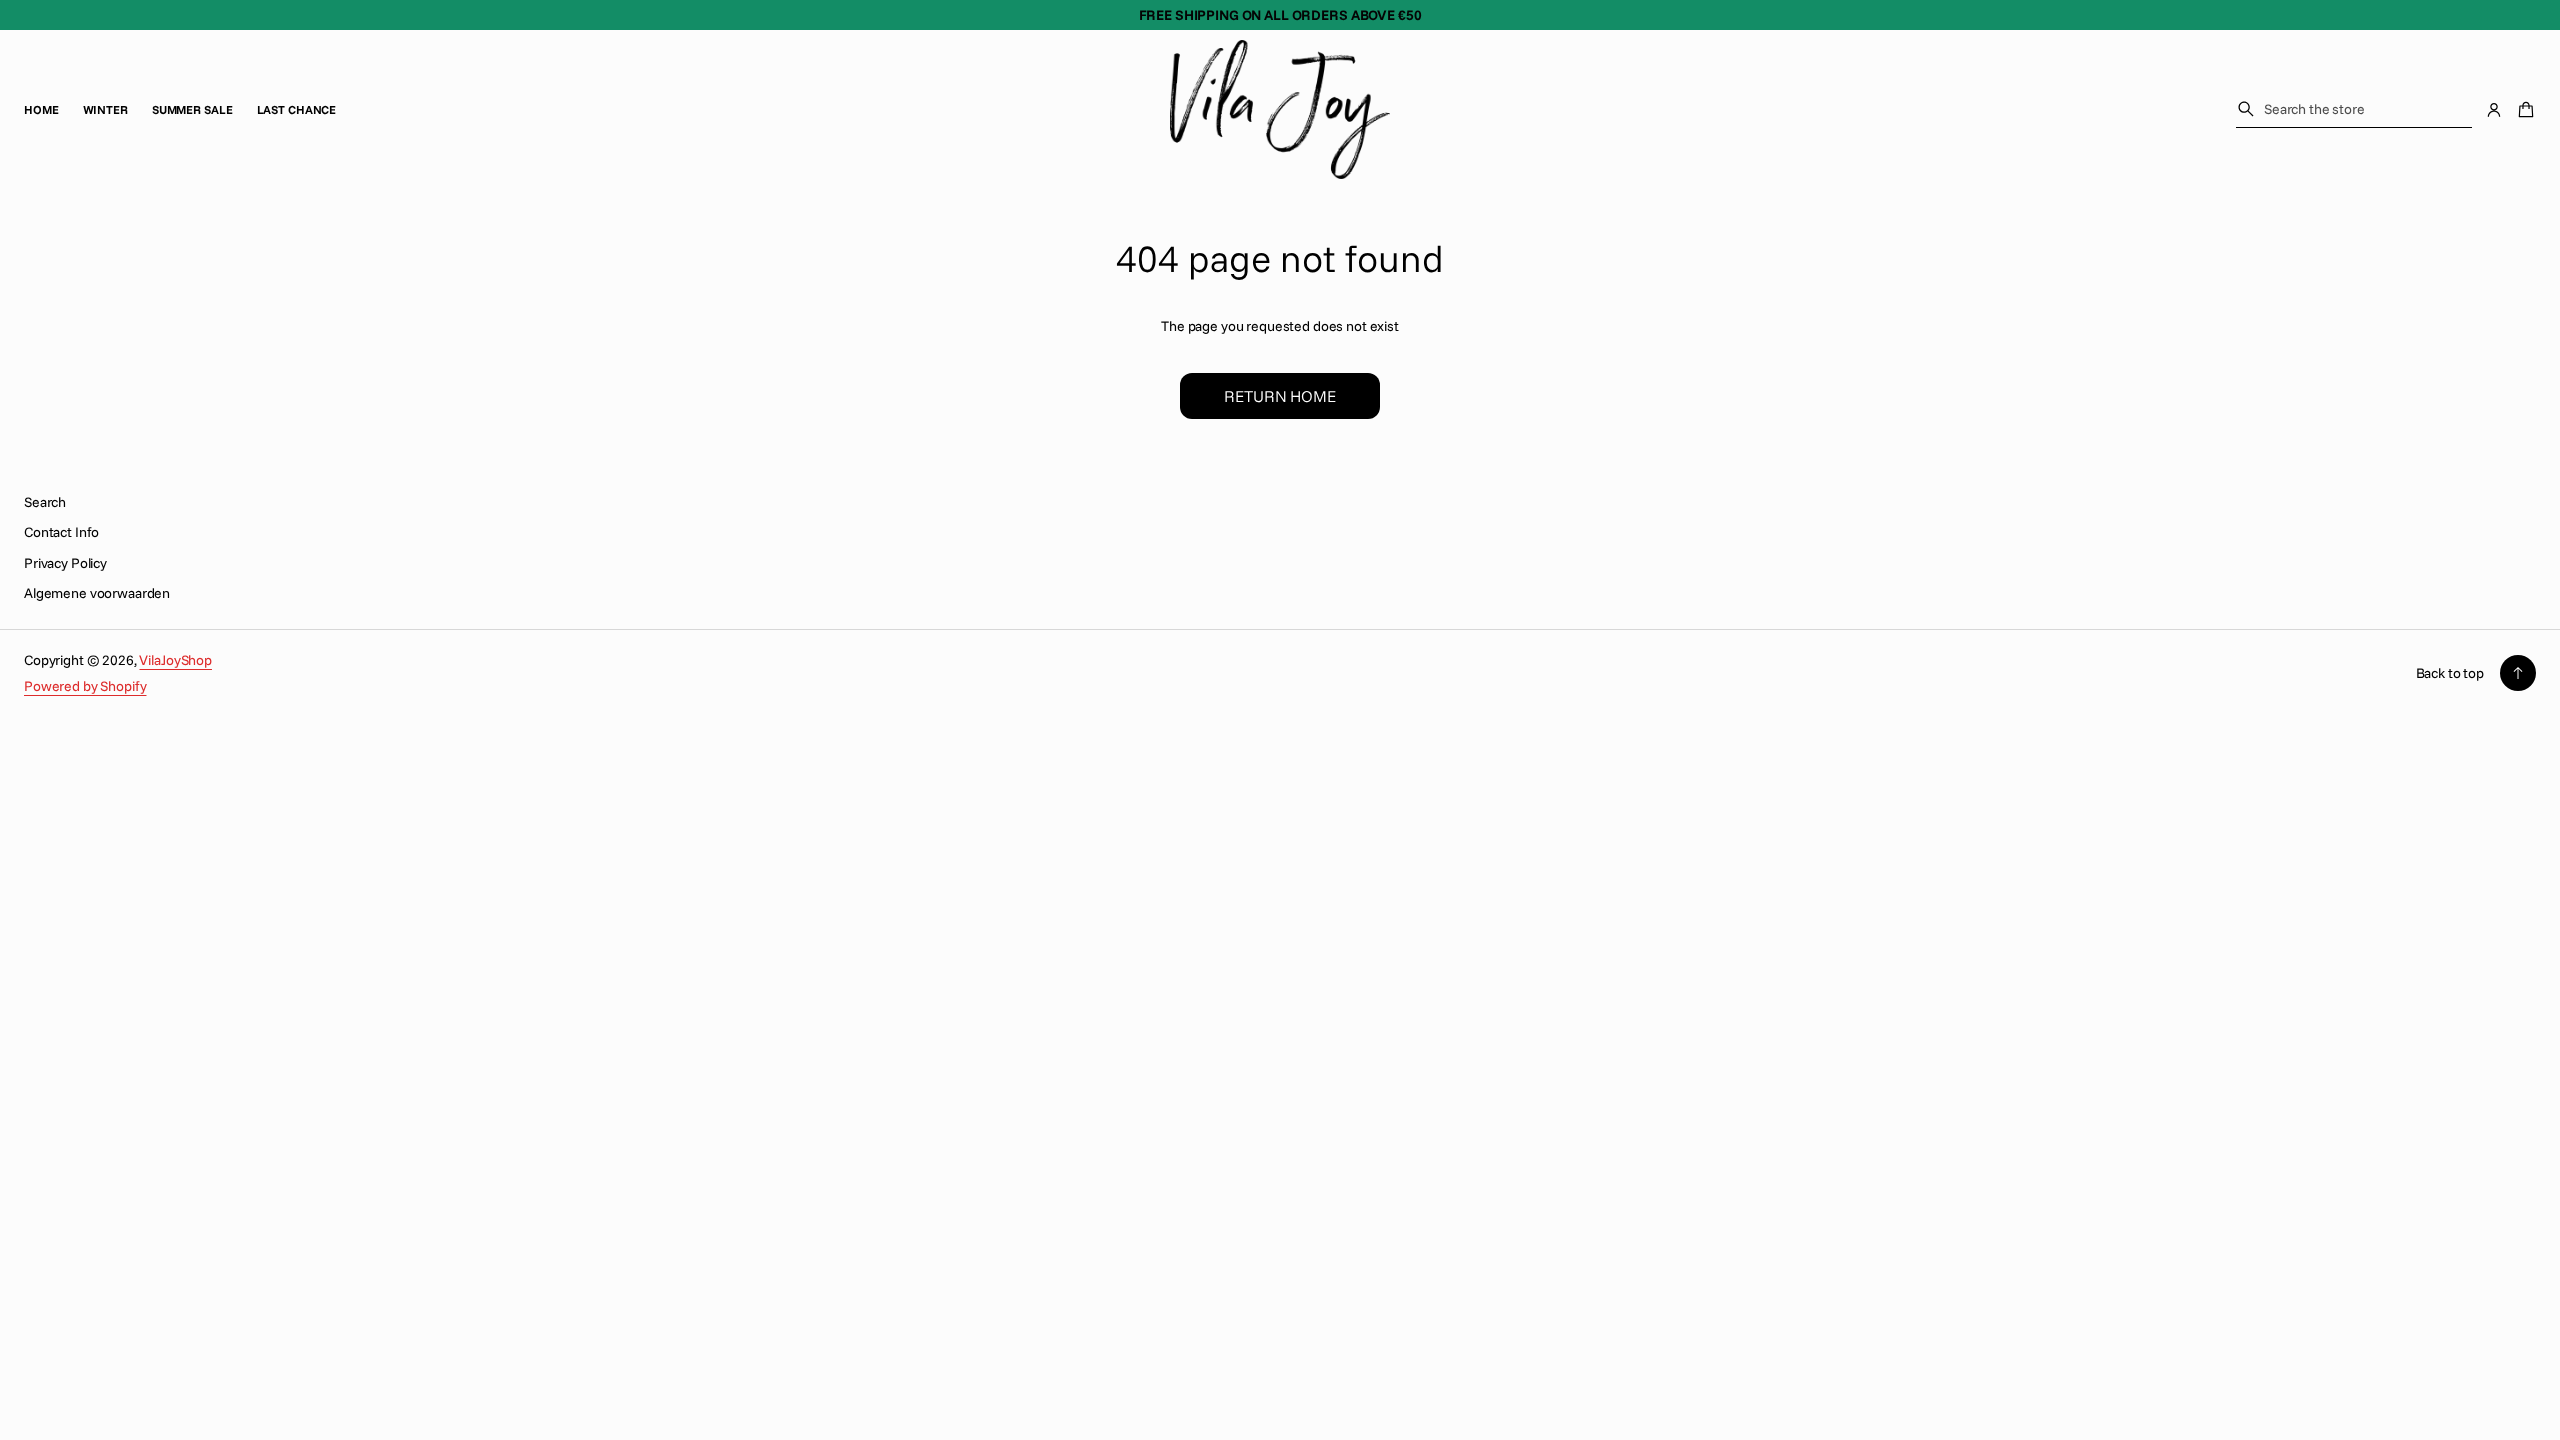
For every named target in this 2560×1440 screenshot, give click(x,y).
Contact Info (61, 532)
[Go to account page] (2494, 110)
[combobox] (2354, 109)
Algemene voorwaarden (97, 593)
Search (45, 502)
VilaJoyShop (175, 660)
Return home (1279, 396)
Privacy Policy (65, 563)
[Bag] (2523, 110)
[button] (2354, 109)
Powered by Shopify (85, 686)
